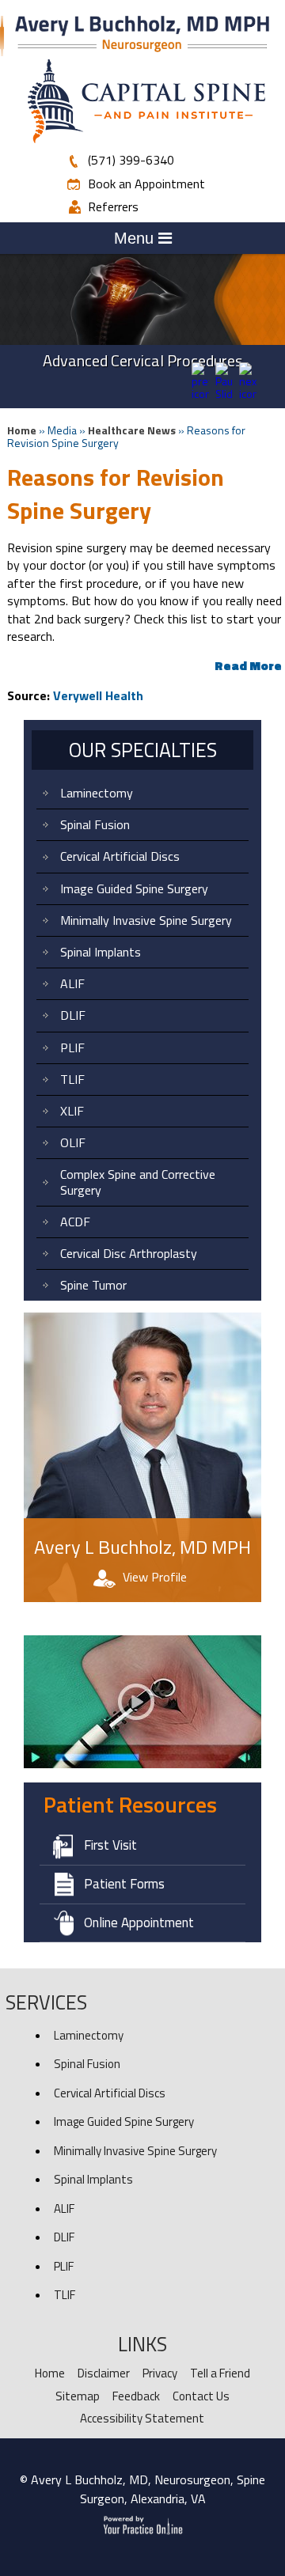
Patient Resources (130, 1804)
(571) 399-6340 (131, 160)
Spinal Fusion (95, 824)
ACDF (75, 1222)
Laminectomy (97, 793)
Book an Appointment (146, 184)
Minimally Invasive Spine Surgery (146, 920)
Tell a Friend (220, 2373)
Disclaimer (104, 2373)
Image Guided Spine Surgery (134, 888)
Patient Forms (124, 1884)
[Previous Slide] (200, 394)
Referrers (113, 206)
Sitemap (78, 2396)
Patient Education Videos (107, 1618)
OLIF (73, 1142)
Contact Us (201, 2396)
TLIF (72, 1079)
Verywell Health (98, 695)
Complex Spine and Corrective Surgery (138, 1182)
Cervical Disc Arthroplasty (129, 1253)
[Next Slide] (248, 394)
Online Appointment (139, 1923)
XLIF (72, 1111)
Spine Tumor (93, 1285)
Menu (136, 238)
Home (22, 430)
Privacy (160, 2373)
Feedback (136, 2396)
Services (46, 2002)
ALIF (72, 983)
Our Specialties (143, 750)
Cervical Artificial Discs (120, 856)
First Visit (110, 1845)
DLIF (73, 1015)
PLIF (72, 1047)
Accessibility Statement (142, 2418)
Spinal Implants (101, 952)
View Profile (155, 1577)
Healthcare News (132, 430)
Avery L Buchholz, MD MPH (142, 1547)
